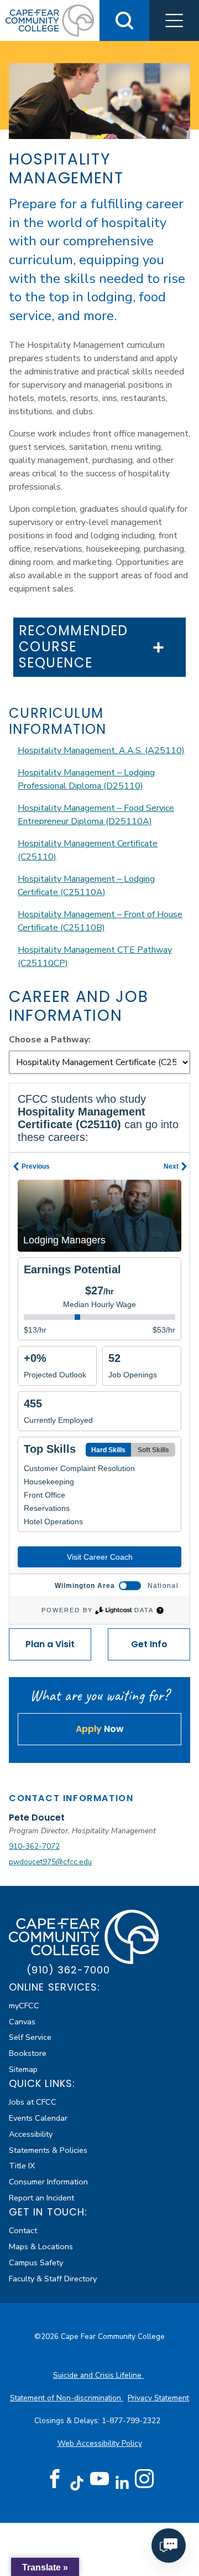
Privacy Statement (158, 2398)
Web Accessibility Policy (100, 2443)
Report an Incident (41, 2198)
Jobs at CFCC (33, 2102)
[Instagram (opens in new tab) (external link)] (144, 2479)
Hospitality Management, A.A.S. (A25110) (101, 750)
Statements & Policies (48, 2150)
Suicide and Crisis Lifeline (98, 2375)
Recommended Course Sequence (74, 647)
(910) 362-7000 (68, 1970)
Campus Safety (36, 2263)
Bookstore (28, 2053)
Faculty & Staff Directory (53, 2279)
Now (100, 1729)
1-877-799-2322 (132, 2421)
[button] (174, 20)
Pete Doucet (37, 1817)
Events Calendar (38, 2118)
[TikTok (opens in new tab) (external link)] (77, 2483)
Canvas (22, 2022)
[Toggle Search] (124, 20)
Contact (23, 2230)
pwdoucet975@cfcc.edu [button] (50, 1862)
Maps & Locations (41, 2246)
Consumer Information (48, 2182)
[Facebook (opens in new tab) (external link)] (55, 2479)
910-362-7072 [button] (34, 1846)
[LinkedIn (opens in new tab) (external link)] (122, 2483)
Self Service (30, 2037)
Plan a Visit (50, 1644)
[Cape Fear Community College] (50, 20)
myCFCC (24, 2006)
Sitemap (23, 2069)
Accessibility (31, 2134)
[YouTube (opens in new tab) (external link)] (99, 2479)
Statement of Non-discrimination (67, 2398)
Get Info (149, 1644)
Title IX (22, 2166)
